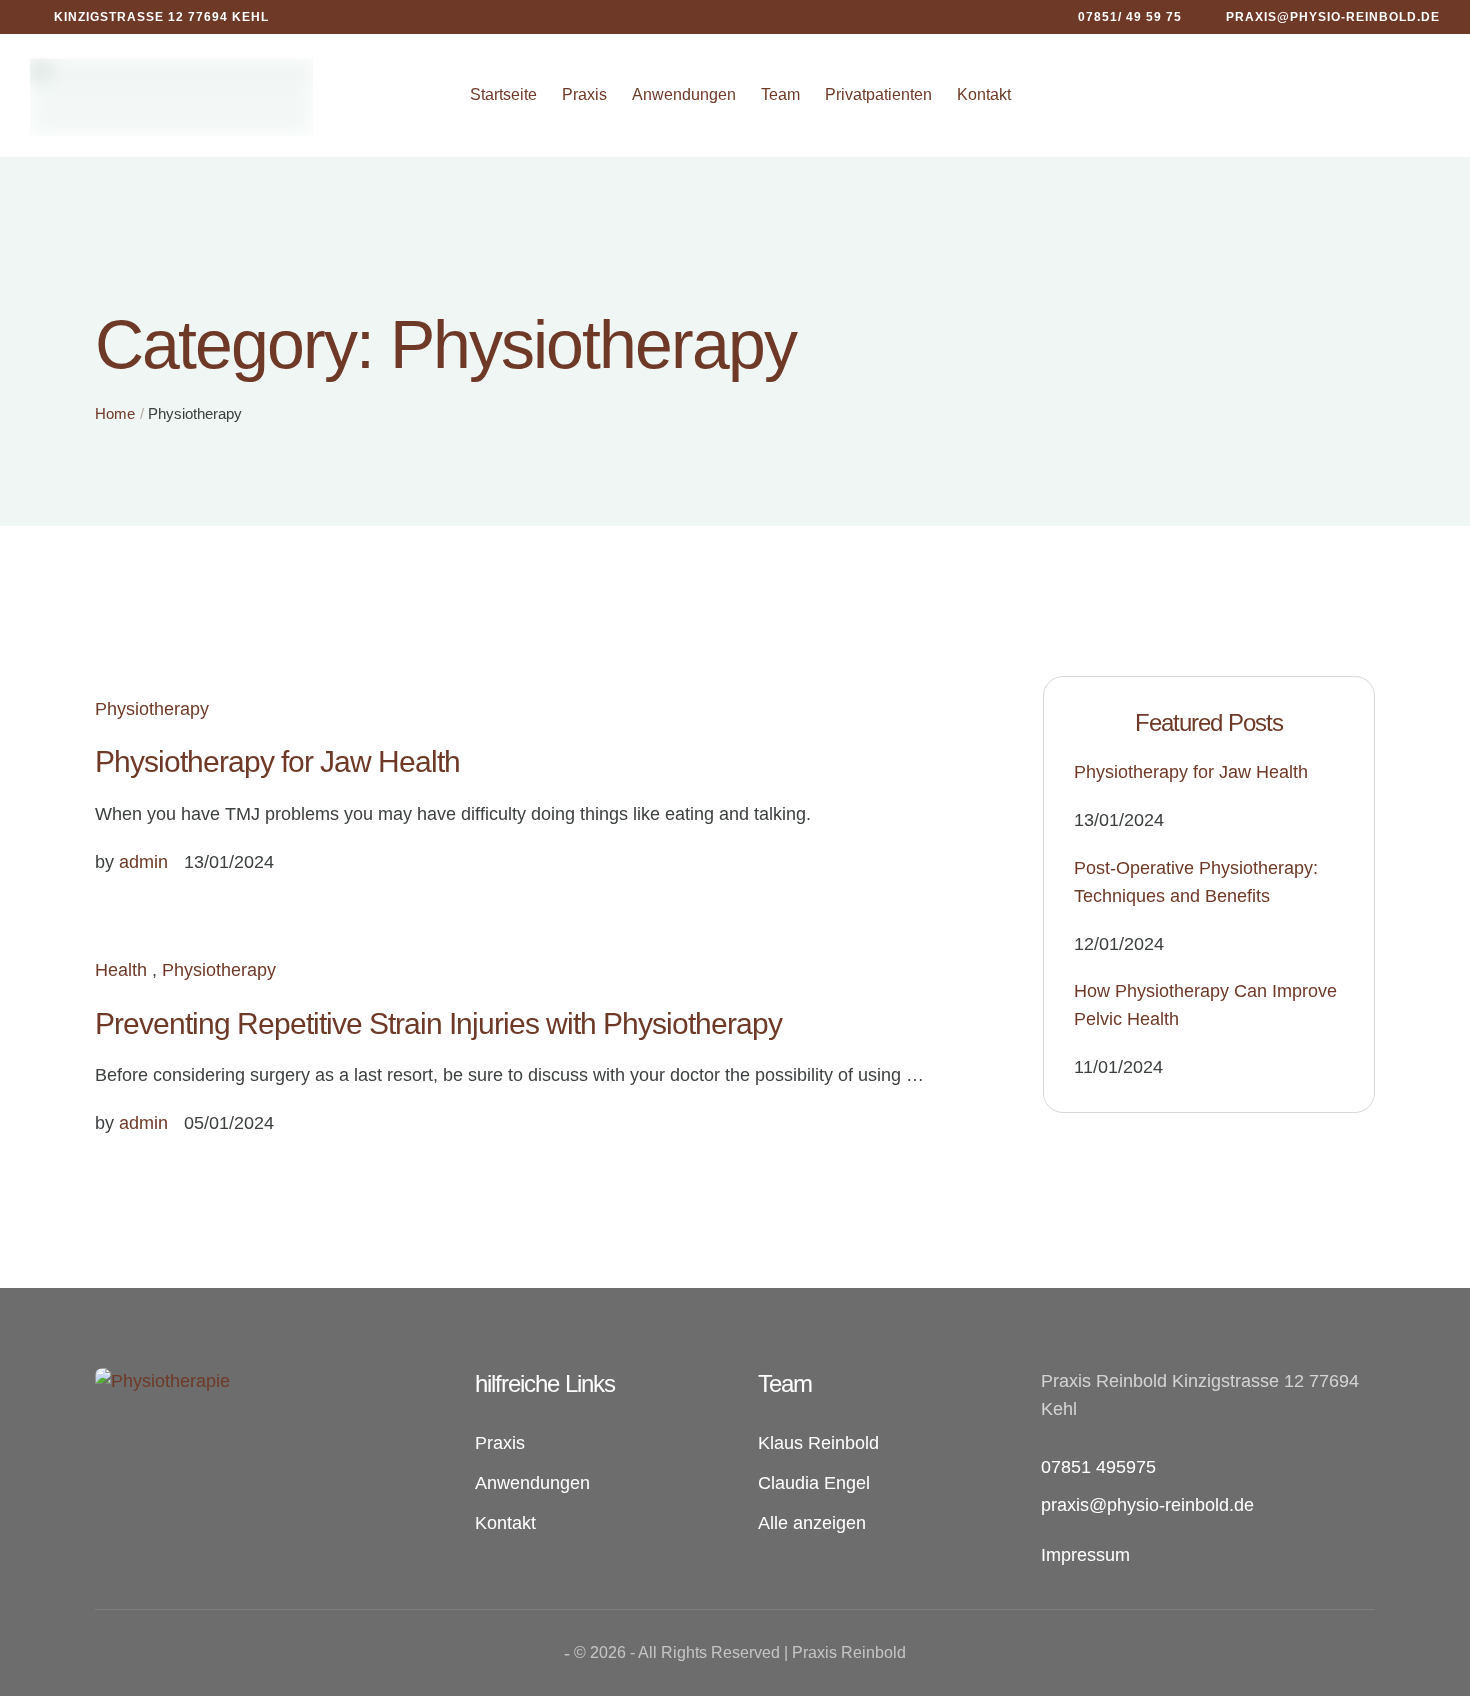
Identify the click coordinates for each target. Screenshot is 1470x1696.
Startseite (503, 94)
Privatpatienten (878, 94)
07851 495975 (1098, 1467)
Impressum (1085, 1555)
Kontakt (984, 94)
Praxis (584, 94)
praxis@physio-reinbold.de (1147, 1505)
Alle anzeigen (812, 1523)
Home (115, 413)
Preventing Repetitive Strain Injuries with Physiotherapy (438, 1023)
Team (780, 94)
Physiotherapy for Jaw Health (277, 761)
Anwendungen (684, 94)
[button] (1118, 17)
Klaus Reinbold (818, 1443)
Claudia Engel (814, 1483)
